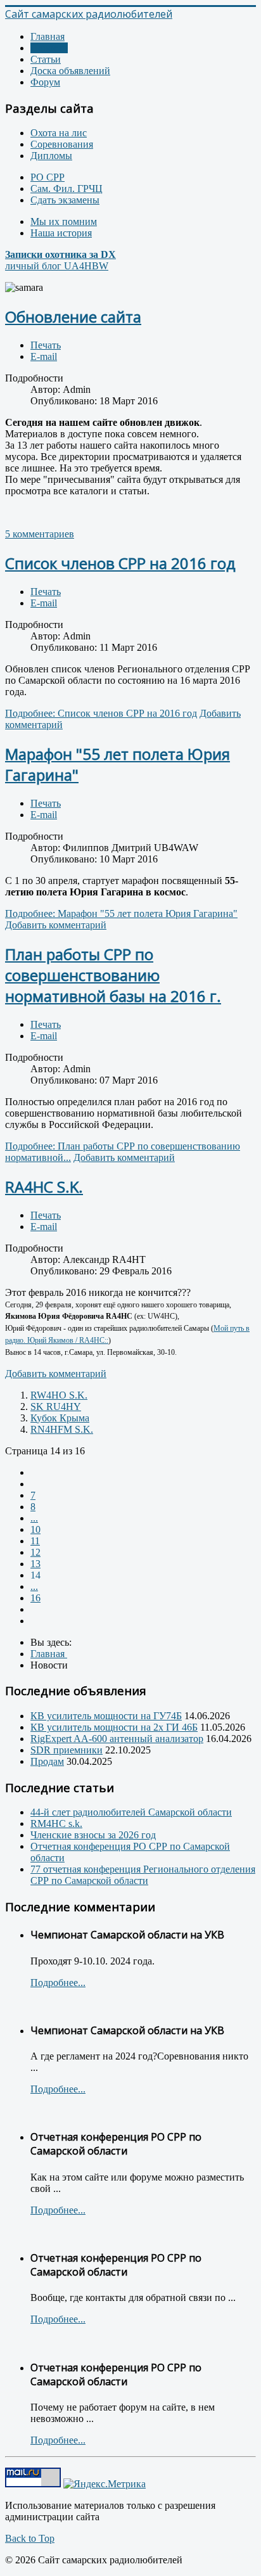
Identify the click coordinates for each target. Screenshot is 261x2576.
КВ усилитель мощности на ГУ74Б (106, 1716)
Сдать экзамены (65, 200)
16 (35, 1598)
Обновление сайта (73, 317)
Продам (47, 1761)
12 (35, 1552)
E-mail (44, 356)
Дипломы (51, 156)
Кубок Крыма (60, 1418)
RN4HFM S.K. (62, 1429)
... (34, 1518)
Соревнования (62, 144)
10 (35, 1529)
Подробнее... (58, 1983)
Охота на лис (59, 133)
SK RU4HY (56, 1407)
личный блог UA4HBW (60, 260)
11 (35, 1541)
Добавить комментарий (56, 925)
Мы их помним (64, 221)
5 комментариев (40, 534)
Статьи (46, 59)
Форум (45, 82)
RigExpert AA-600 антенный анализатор (117, 1739)
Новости (49, 48)
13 (35, 1564)
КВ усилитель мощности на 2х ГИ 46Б (114, 1727)
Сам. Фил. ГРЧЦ (67, 189)
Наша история (61, 233)
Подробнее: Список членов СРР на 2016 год (101, 713)
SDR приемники (67, 1750)
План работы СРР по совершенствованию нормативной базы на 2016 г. (113, 975)
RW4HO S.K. (59, 1395)
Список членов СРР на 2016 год (120, 563)
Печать (46, 345)
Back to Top (30, 2538)
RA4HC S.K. (44, 1187)
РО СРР (48, 177)
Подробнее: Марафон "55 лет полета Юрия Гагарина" (121, 913)
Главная (48, 36)
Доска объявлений (70, 71)
